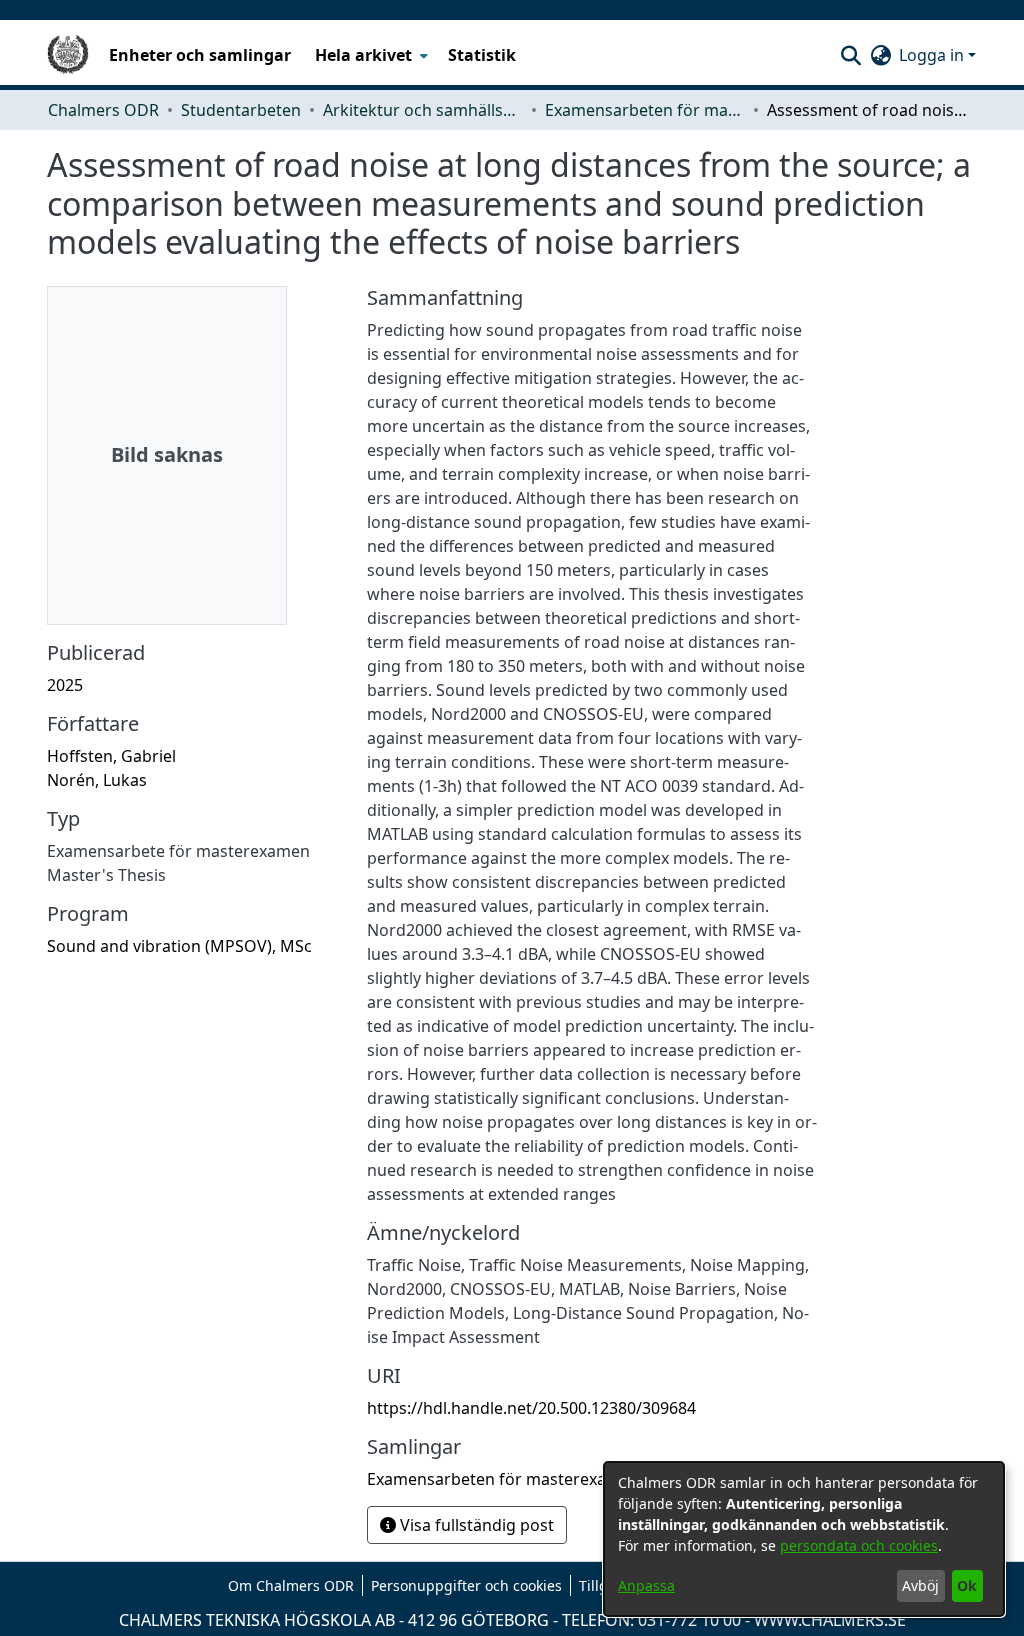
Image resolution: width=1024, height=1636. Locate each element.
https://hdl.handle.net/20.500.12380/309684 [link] (531, 1408)
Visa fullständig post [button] (475, 1525)
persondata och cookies (859, 1545)
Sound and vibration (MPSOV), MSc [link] (179, 946)
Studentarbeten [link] (241, 110)
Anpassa (646, 1585)
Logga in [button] (933, 55)
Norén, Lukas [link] (97, 780)
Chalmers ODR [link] (103, 110)
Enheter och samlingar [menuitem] (200, 55)
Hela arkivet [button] (363, 55)
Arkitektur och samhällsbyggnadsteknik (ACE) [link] (423, 110)
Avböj (920, 1585)
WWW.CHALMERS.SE (830, 1620)
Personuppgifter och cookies (466, 1585)
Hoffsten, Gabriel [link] (111, 756)
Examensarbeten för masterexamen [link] (645, 110)
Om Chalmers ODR (291, 1585)
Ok (967, 1585)
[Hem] (68, 55)
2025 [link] (65, 685)
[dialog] (804, 1539)
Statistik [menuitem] (482, 55)
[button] (850, 55)
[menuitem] (369, 55)
